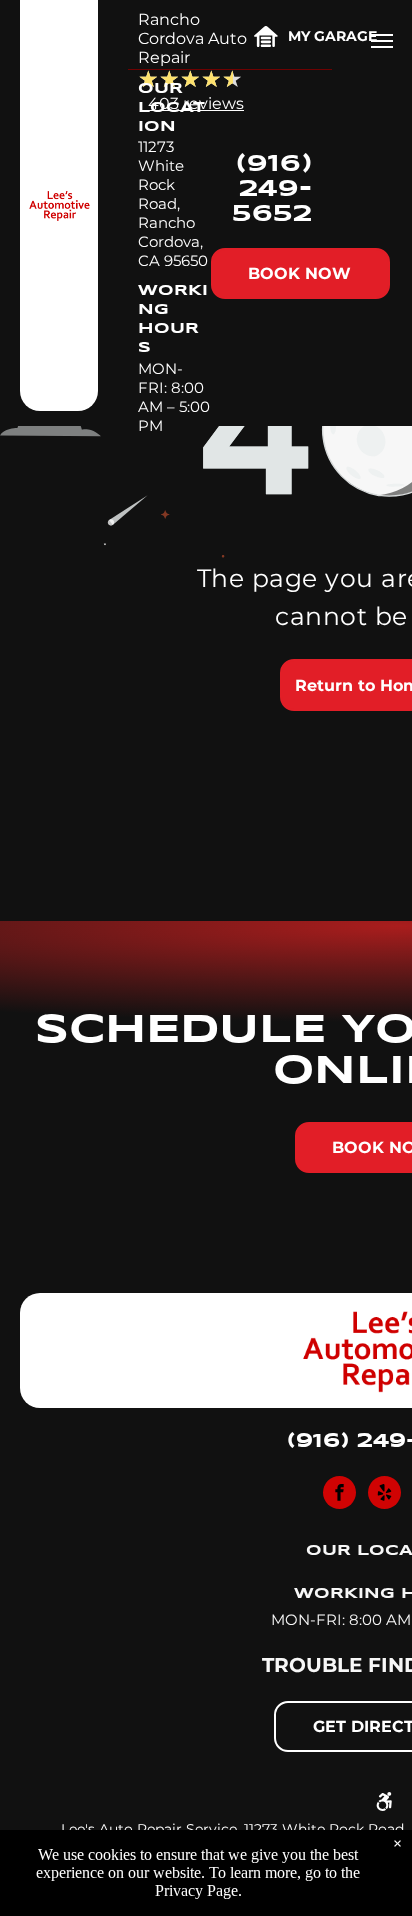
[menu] (382, 41)
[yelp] (384, 1495)
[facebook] (339, 1495)
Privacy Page (196, 1890)
